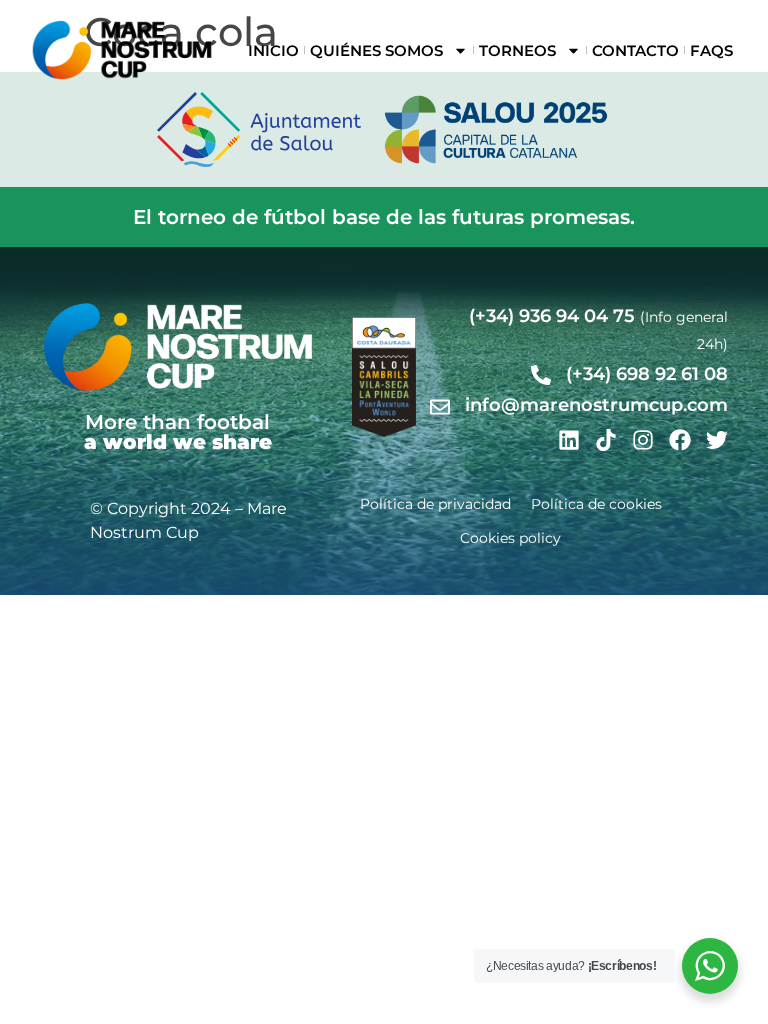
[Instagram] (643, 440)
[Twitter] (717, 440)
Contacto (635, 50)
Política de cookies (596, 504)
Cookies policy (510, 538)
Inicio (273, 50)
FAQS (711, 50)
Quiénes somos (376, 50)
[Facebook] (680, 440)
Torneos (517, 50)
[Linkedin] (569, 440)
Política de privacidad (435, 504)
